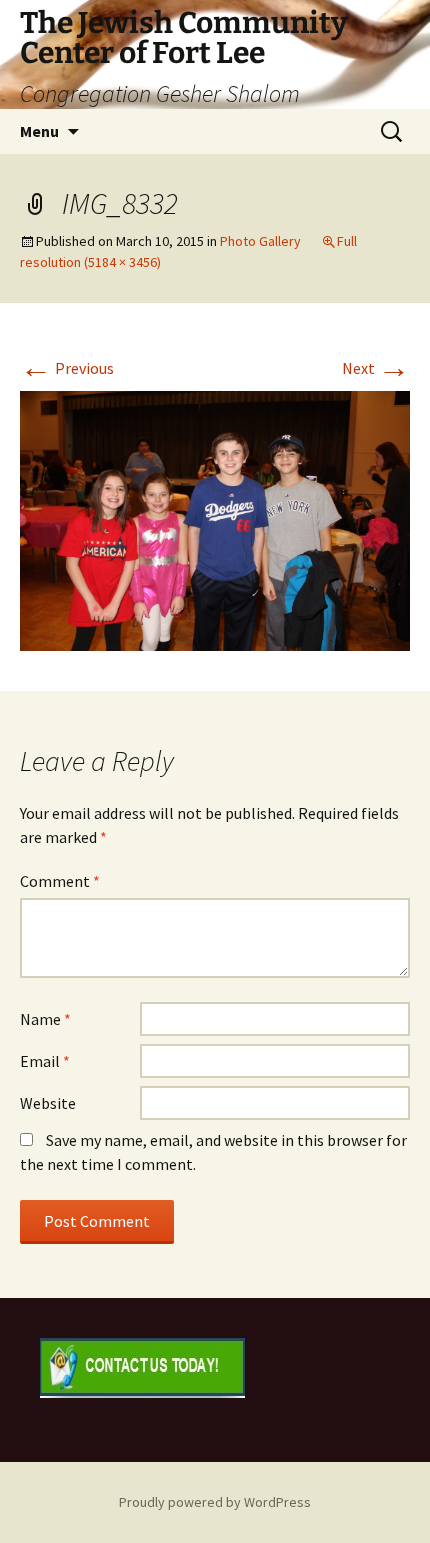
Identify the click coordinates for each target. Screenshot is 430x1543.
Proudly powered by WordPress (215, 1502)
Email (45, 1061)
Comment (60, 881)
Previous (67, 368)
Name (45, 1019)
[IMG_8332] (215, 519)
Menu (39, 131)
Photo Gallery (260, 241)
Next (376, 368)
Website (48, 1103)
